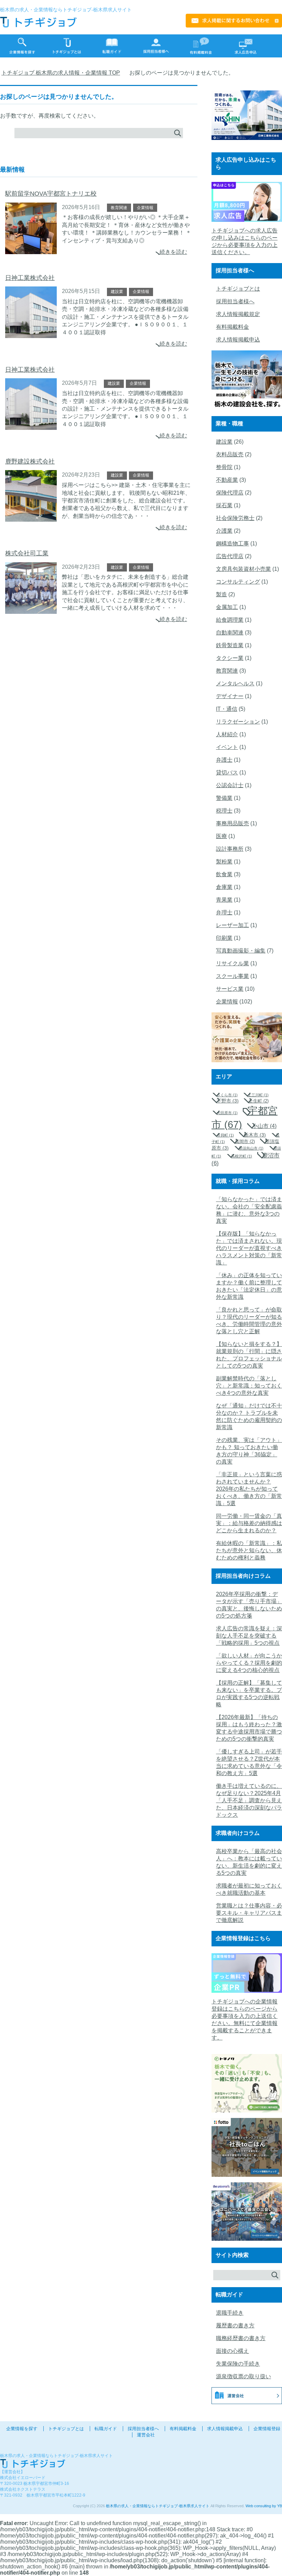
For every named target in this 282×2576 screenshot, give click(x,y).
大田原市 (227, 1113)
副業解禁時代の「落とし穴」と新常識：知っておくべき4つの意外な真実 (249, 1386)
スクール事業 (232, 976)
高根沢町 (242, 1156)
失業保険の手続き (238, 2364)
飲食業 (224, 874)
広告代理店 (230, 556)
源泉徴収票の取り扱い (243, 2376)
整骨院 (224, 467)
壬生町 (259, 1101)
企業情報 (145, 208)
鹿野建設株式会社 (30, 461)
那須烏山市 (251, 1148)
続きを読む (173, 252)
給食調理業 (230, 620)
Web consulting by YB (264, 2506)
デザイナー (230, 696)
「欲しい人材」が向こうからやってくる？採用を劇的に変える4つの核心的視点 (249, 1663)
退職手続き (230, 2313)
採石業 (224, 505)
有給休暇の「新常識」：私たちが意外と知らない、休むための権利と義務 (249, 1550)
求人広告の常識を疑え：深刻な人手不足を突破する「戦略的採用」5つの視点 (249, 1636)
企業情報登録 (267, 2429)
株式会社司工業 (27, 553)
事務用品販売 (232, 823)
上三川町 (258, 1095)
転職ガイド (106, 2429)
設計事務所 (230, 849)
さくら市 (227, 1095)
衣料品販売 (230, 454)
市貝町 (225, 1135)
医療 (221, 836)
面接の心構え (232, 2351)
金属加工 (227, 607)
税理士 (224, 811)
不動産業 (227, 480)
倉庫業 (224, 887)
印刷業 (224, 938)
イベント (227, 747)
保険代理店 (230, 493)
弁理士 (224, 912)
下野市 (228, 1101)
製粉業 (224, 862)
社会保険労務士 (235, 518)
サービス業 (230, 989)
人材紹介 (227, 734)
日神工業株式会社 (30, 278)
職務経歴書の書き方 (241, 2338)
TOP (65, 73)
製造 (221, 594)
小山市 (264, 1126)
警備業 (224, 798)
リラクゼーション (238, 722)
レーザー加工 (232, 925)
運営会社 (146, 2435)
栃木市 (255, 1135)
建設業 (117, 292)
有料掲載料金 (232, 327)
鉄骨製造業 (230, 645)
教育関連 (119, 208)
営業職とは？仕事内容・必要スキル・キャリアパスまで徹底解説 (249, 1913)
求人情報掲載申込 (238, 340)
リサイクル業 (232, 963)
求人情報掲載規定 (238, 314)
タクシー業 (230, 658)
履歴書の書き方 (235, 2325)
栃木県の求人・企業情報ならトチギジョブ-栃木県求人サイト (158, 2506)
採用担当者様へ (235, 301)
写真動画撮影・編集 (241, 951)
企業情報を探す (22, 2429)
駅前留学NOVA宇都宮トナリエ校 (51, 194)
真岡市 (245, 1142)
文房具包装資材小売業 (243, 569)
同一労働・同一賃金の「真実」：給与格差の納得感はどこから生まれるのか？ (249, 1523)
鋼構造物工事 (232, 544)
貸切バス (227, 773)
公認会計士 (230, 785)
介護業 (224, 531)
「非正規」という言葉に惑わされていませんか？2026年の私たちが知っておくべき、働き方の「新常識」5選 (249, 1489)
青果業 (224, 900)
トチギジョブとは (238, 289)
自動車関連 (230, 633)
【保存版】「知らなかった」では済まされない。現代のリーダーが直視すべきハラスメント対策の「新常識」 (249, 1248)
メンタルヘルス (235, 683)
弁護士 (224, 760)
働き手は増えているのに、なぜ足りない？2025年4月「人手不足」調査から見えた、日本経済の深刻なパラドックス (249, 1800)
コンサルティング (238, 582)
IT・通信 (227, 709)
